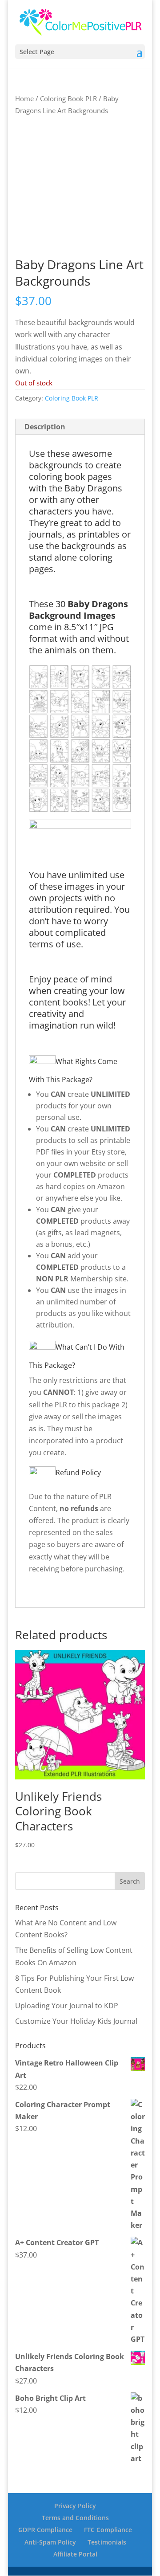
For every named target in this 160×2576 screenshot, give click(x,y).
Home (24, 98)
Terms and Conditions (75, 2518)
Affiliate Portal (75, 2554)
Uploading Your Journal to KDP (67, 2006)
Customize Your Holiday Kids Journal (76, 2021)
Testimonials (107, 2542)
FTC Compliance (108, 2530)
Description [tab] (45, 427)
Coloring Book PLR (68, 98)
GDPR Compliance (45, 2530)
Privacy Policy (75, 2506)
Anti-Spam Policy (50, 2542)
